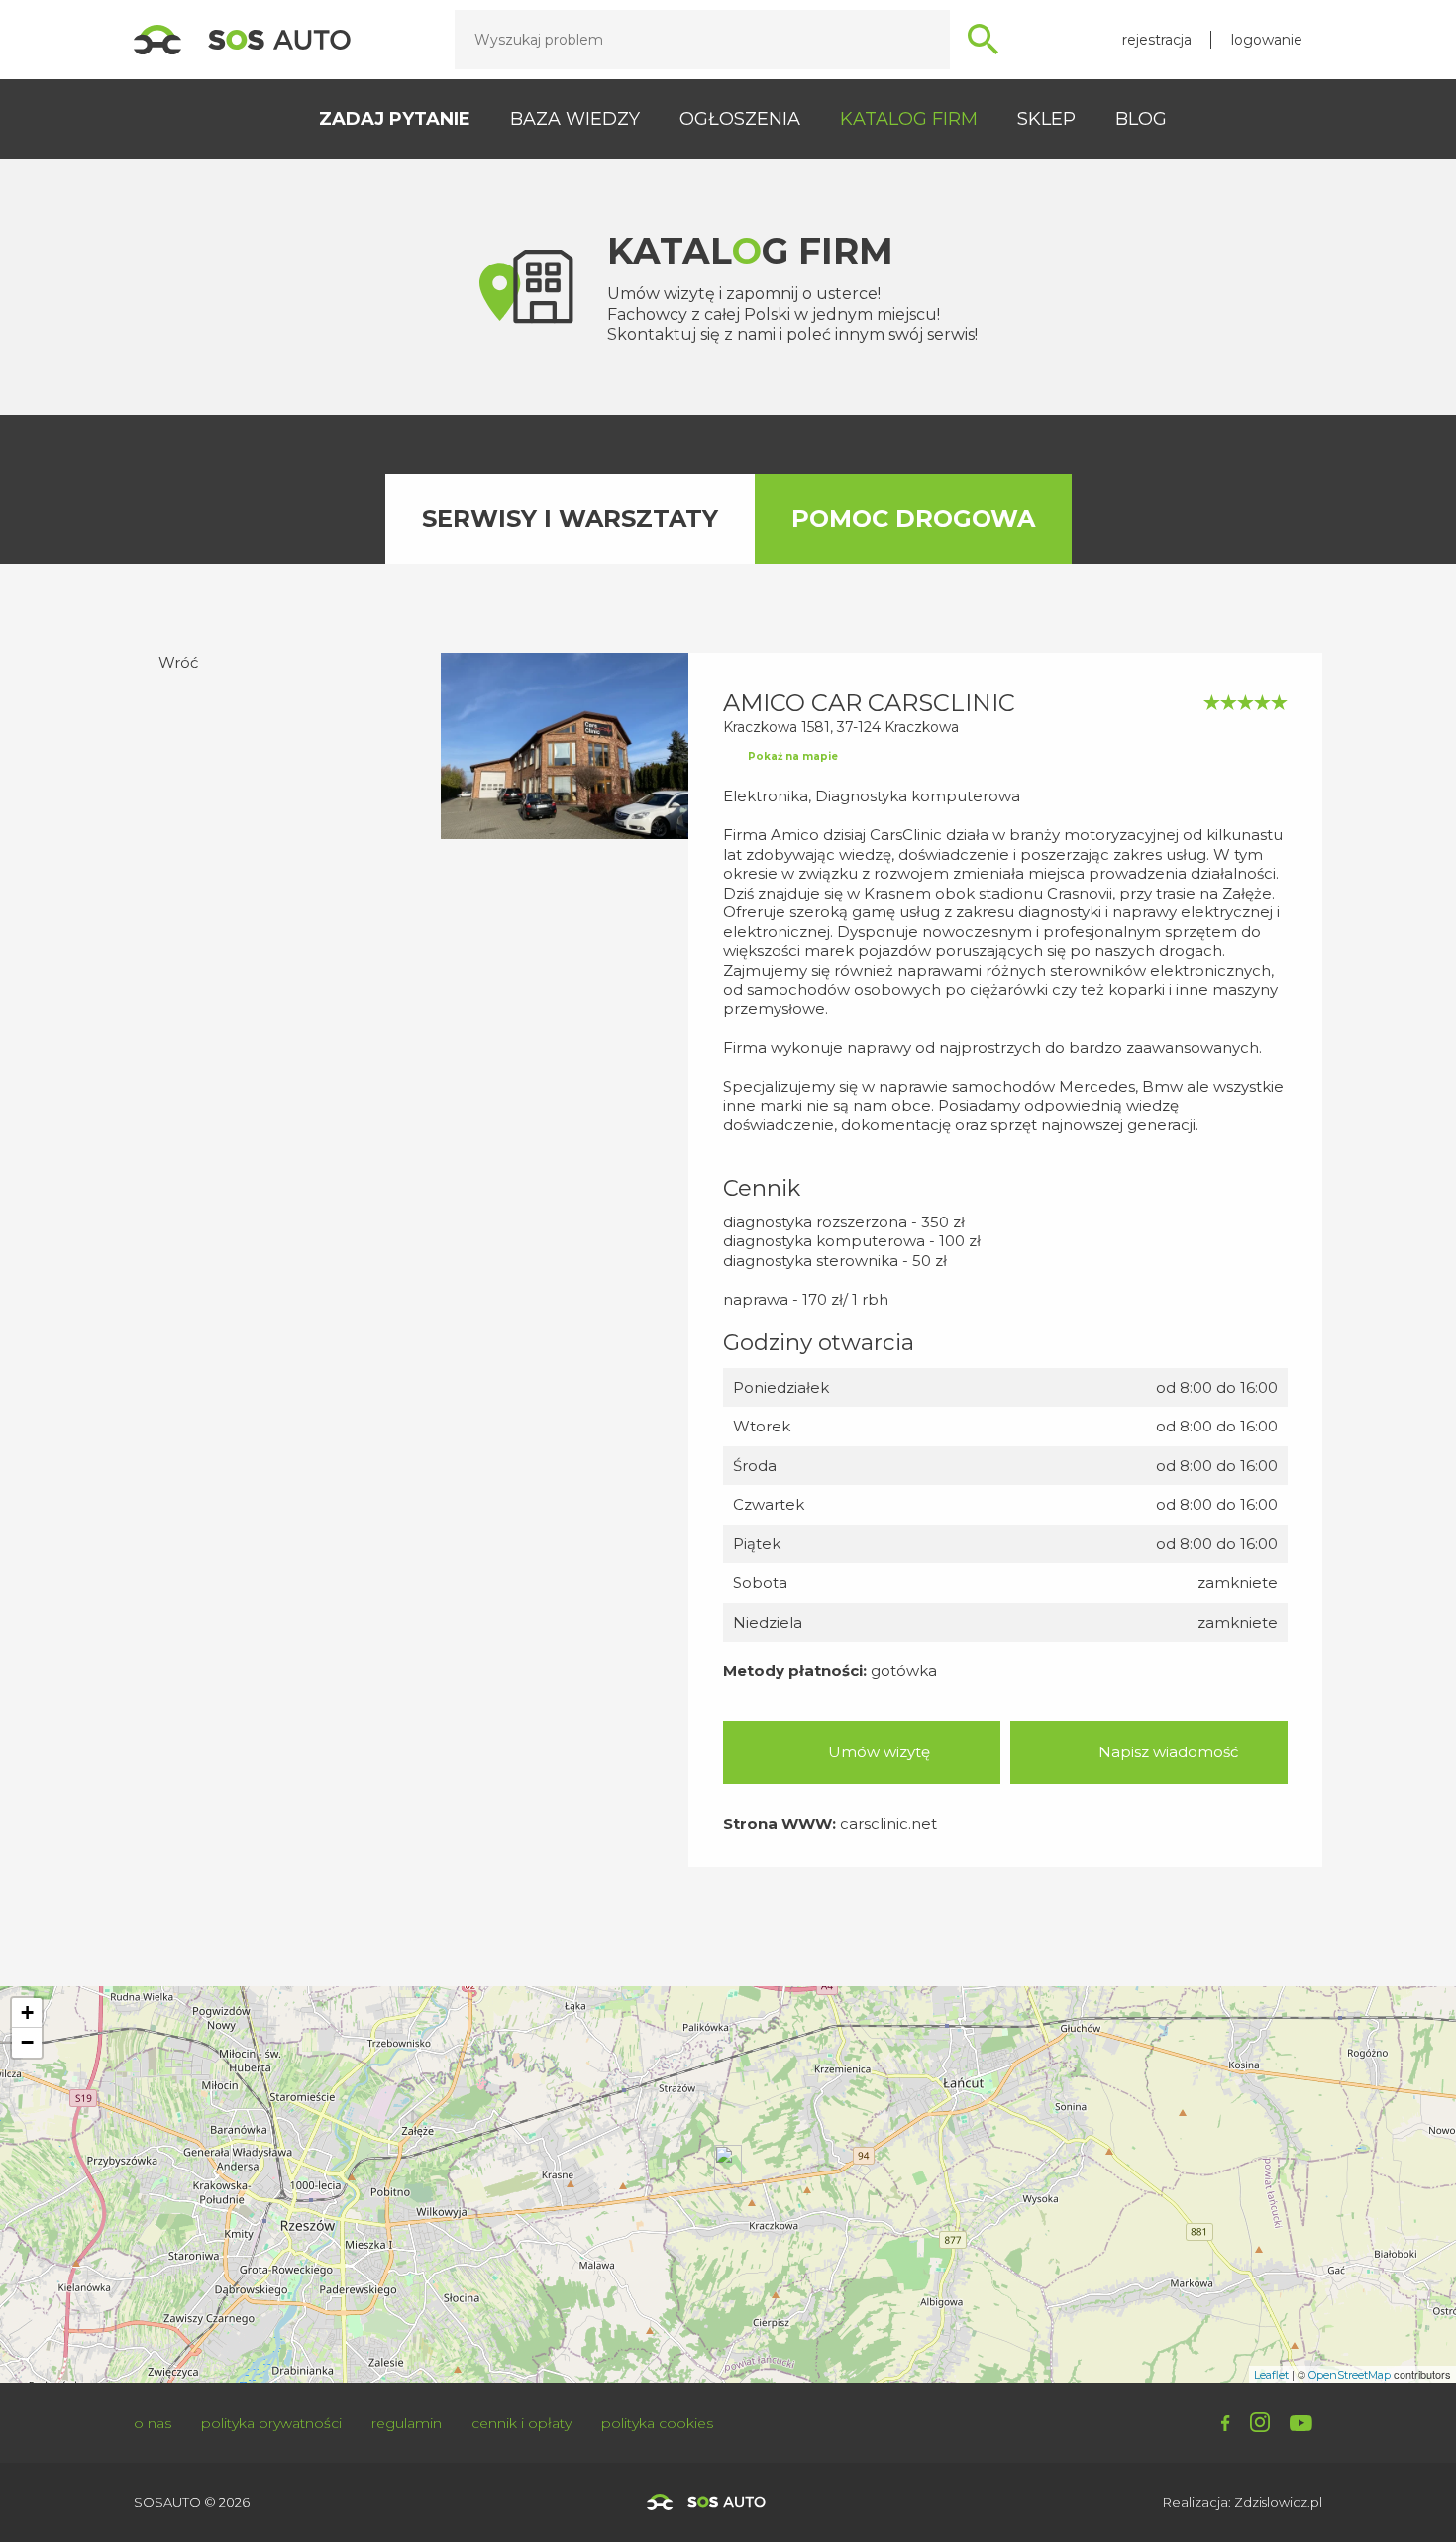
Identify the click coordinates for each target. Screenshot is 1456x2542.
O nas (153, 2423)
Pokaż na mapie (793, 756)
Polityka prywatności (271, 2423)
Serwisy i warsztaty (570, 519)
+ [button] (27, 2012)
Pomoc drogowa (913, 519)
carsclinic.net (888, 1823)
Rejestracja (1157, 40)
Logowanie (1267, 40)
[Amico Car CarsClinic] (728, 2165)
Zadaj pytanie (395, 119)
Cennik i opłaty (521, 2423)
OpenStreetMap (1350, 2375)
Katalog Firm (909, 119)
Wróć (178, 662)
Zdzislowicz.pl (1278, 2502)
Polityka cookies (657, 2423)
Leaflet (1271, 2375)
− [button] (27, 2042)
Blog (1141, 119)
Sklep (1046, 119)
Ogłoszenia (740, 119)
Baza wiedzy (575, 119)
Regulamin (407, 2423)
